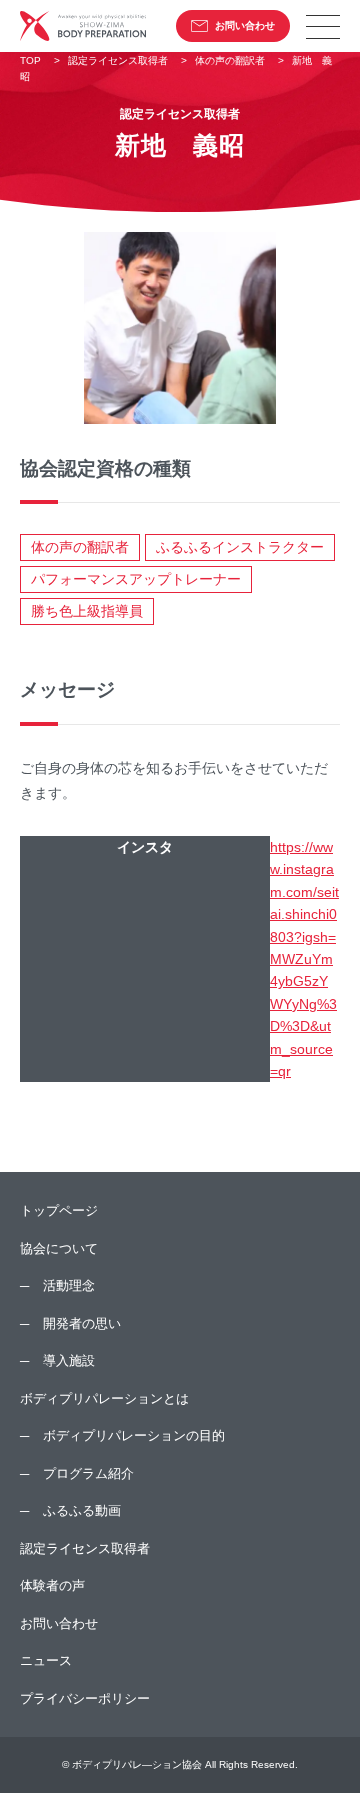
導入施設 (69, 1360)
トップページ (59, 1210)
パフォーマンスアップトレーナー (136, 579)
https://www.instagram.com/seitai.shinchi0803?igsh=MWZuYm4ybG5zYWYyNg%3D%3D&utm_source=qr (304, 959)
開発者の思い (82, 1323)
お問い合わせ (245, 25)
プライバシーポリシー (85, 1698)
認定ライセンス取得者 (85, 1548)
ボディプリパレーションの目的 (134, 1435)
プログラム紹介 (88, 1473)
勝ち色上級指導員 (87, 611)
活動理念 (69, 1285)
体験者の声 (52, 1585)
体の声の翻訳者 (80, 547)
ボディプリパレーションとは (104, 1398)
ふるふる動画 (82, 1510)
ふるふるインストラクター (240, 547)
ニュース (46, 1660)
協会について (59, 1248)
